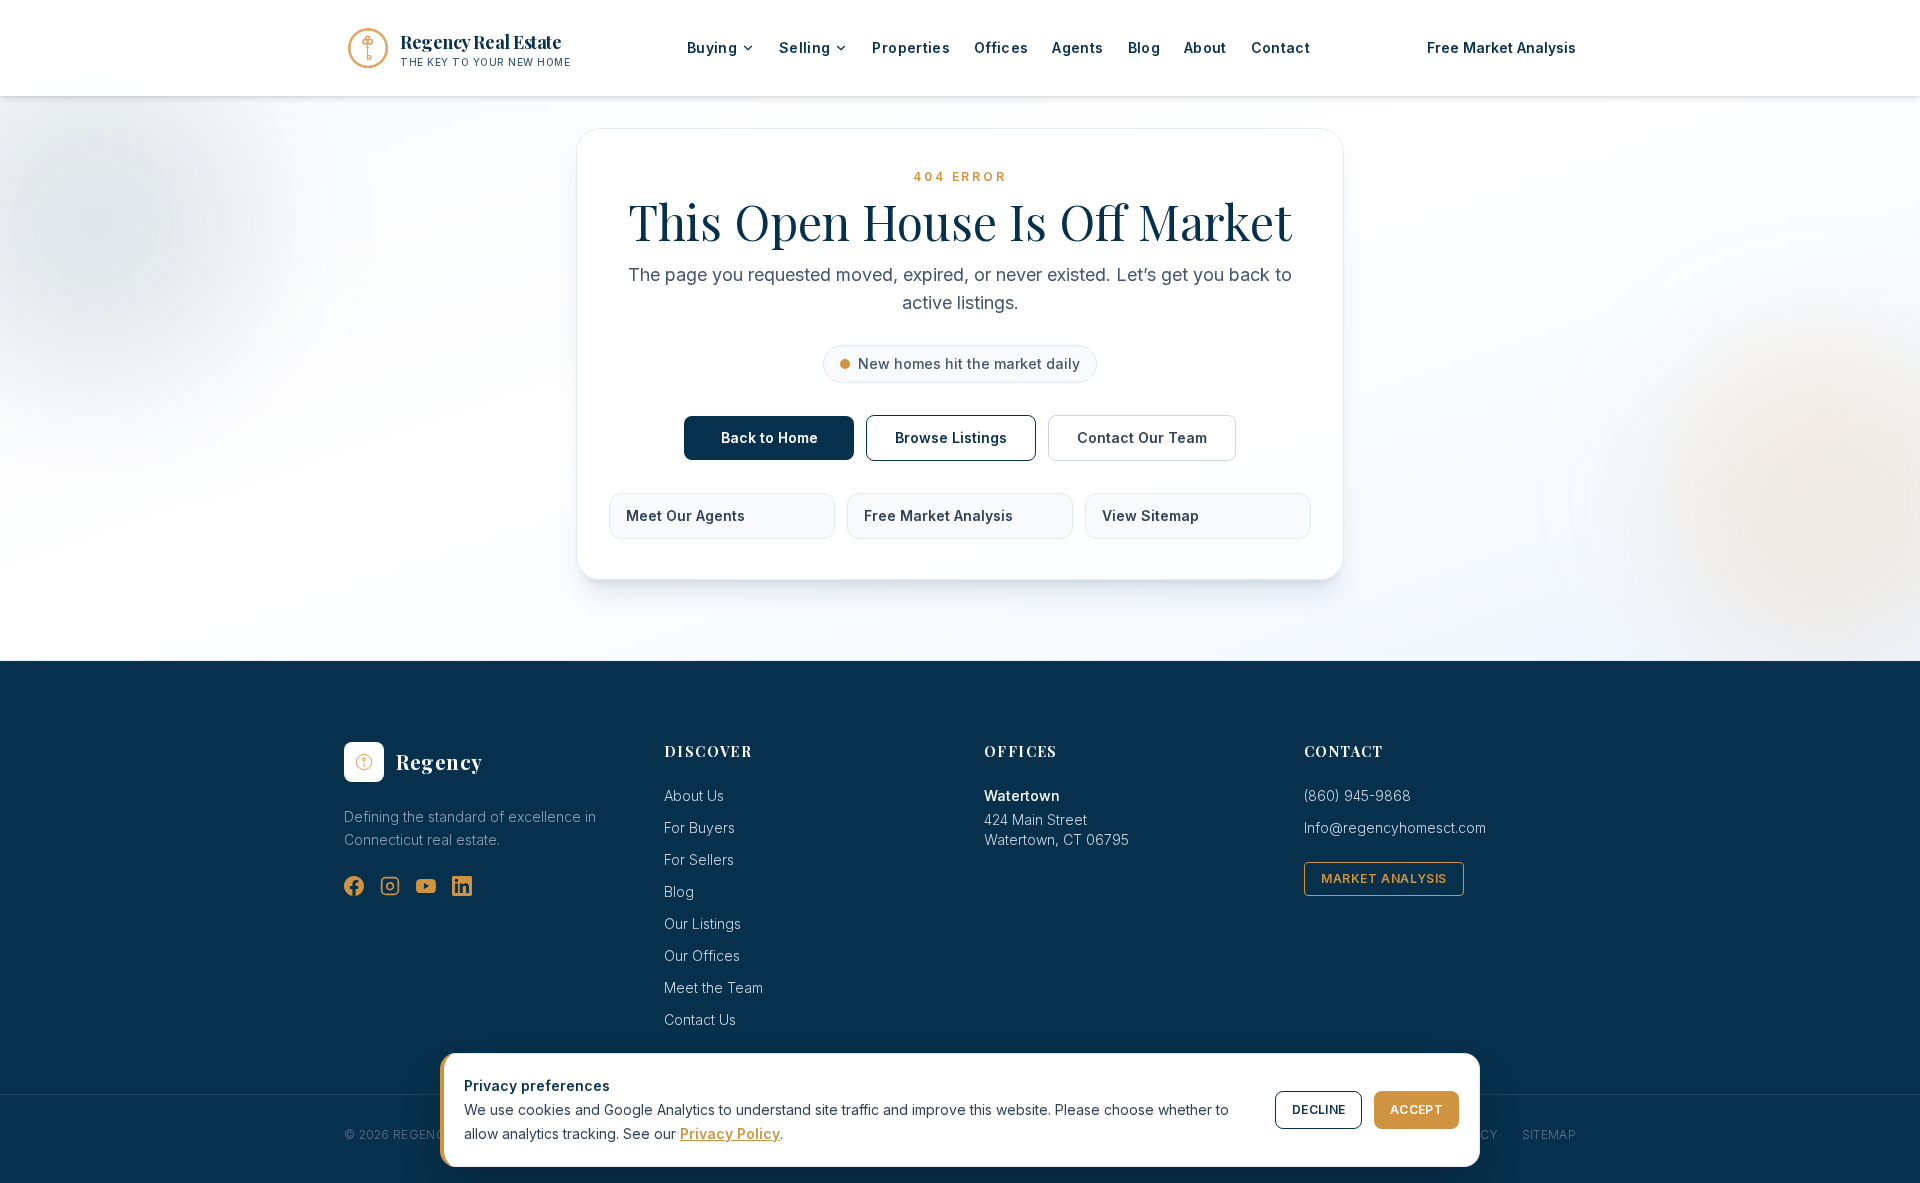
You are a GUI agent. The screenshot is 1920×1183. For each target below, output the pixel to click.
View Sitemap (1150, 515)
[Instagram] (390, 886)
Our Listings (702, 923)
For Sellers (699, 859)
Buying (712, 47)
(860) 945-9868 (1357, 795)
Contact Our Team (1142, 437)
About (1205, 47)
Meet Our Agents (685, 515)
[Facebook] (354, 886)
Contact (1280, 47)
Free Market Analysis (1501, 47)
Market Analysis (1384, 878)
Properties (911, 47)
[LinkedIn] (462, 886)
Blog (1144, 47)
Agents (1077, 47)
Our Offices (702, 955)
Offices (1001, 47)
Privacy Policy (730, 1133)
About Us (694, 795)
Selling (804, 47)
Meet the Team (713, 987)
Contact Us (700, 1019)
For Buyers (699, 827)
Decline (1318, 1109)
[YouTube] (426, 886)
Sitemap (1549, 1134)
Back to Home (769, 437)
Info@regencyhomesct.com (1395, 827)
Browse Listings (951, 437)
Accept (1416, 1109)
